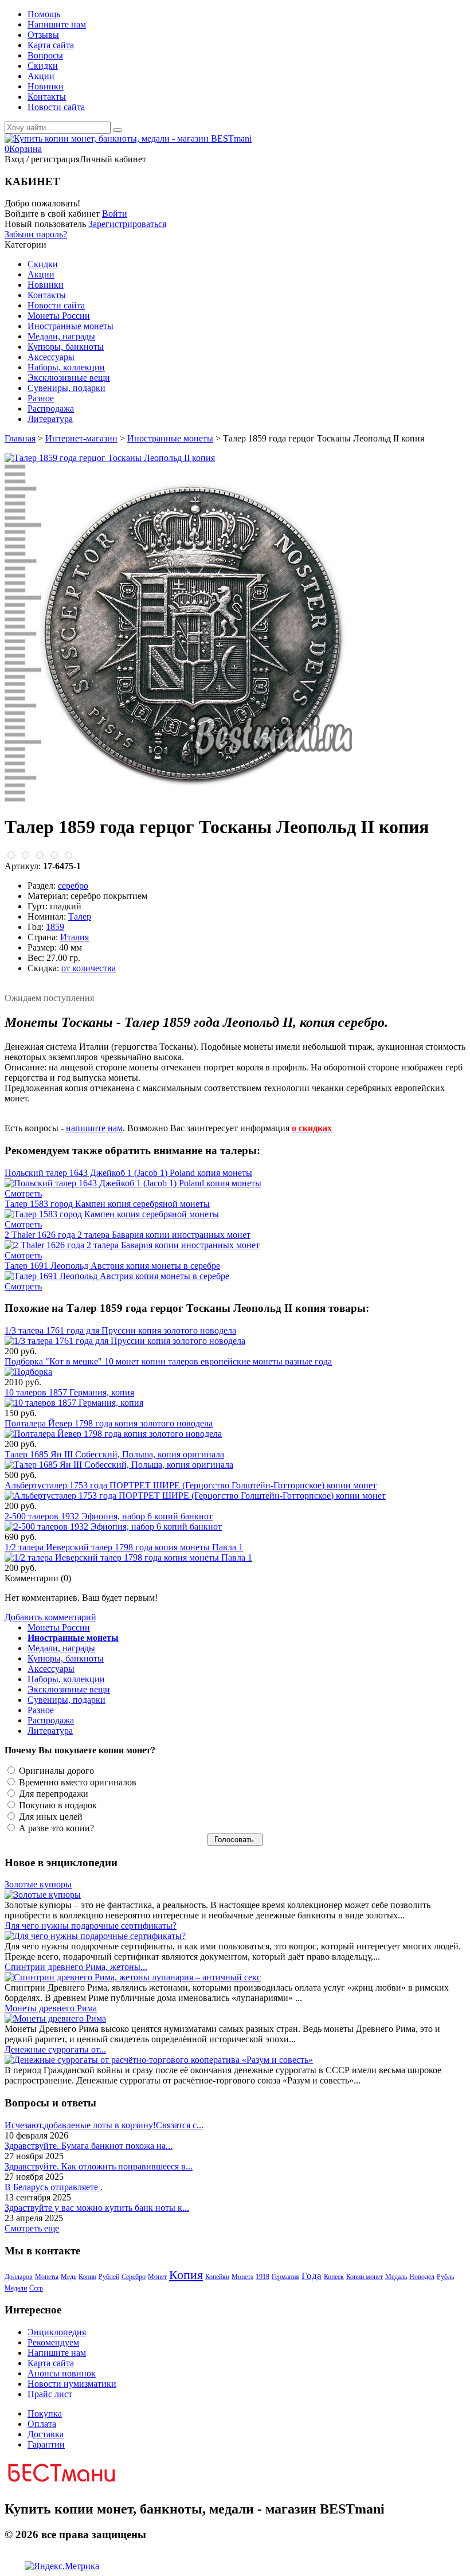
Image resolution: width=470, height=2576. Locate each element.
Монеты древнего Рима (51, 2008)
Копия (186, 2275)
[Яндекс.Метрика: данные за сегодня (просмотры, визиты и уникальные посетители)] (62, 2566)
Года (312, 2276)
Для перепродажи (52, 1794)
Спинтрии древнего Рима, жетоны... (76, 1967)
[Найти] (117, 130)
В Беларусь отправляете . (54, 2187)
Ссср (36, 2288)
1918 (263, 2277)
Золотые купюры (38, 1884)
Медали (16, 2288)
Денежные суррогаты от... (55, 2049)
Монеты (47, 2277)
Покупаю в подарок (57, 1805)
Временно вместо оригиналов (77, 1782)
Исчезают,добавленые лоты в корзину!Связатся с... (104, 2125)
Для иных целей (50, 1817)
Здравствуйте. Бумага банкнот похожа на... (89, 2146)
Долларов (19, 2277)
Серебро (134, 2277)
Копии (87, 2277)
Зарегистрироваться (127, 224)
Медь (68, 2277)
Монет (157, 2277)
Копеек (334, 2277)
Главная (20, 438)
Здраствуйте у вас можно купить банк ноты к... (97, 2208)
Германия (285, 2277)
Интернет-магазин (81, 438)
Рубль (445, 2277)
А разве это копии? (55, 1828)
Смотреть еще (32, 2228)
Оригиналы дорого (55, 1771)
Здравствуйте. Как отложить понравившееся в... (99, 2166)
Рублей (109, 2277)
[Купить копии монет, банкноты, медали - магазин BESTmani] (128, 138)
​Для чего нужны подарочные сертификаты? (91, 1926)
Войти (115, 214)
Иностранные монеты (170, 438)
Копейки (217, 2277)
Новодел (422, 2277)
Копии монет (365, 2277)
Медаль (396, 2277)
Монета (242, 2277)
